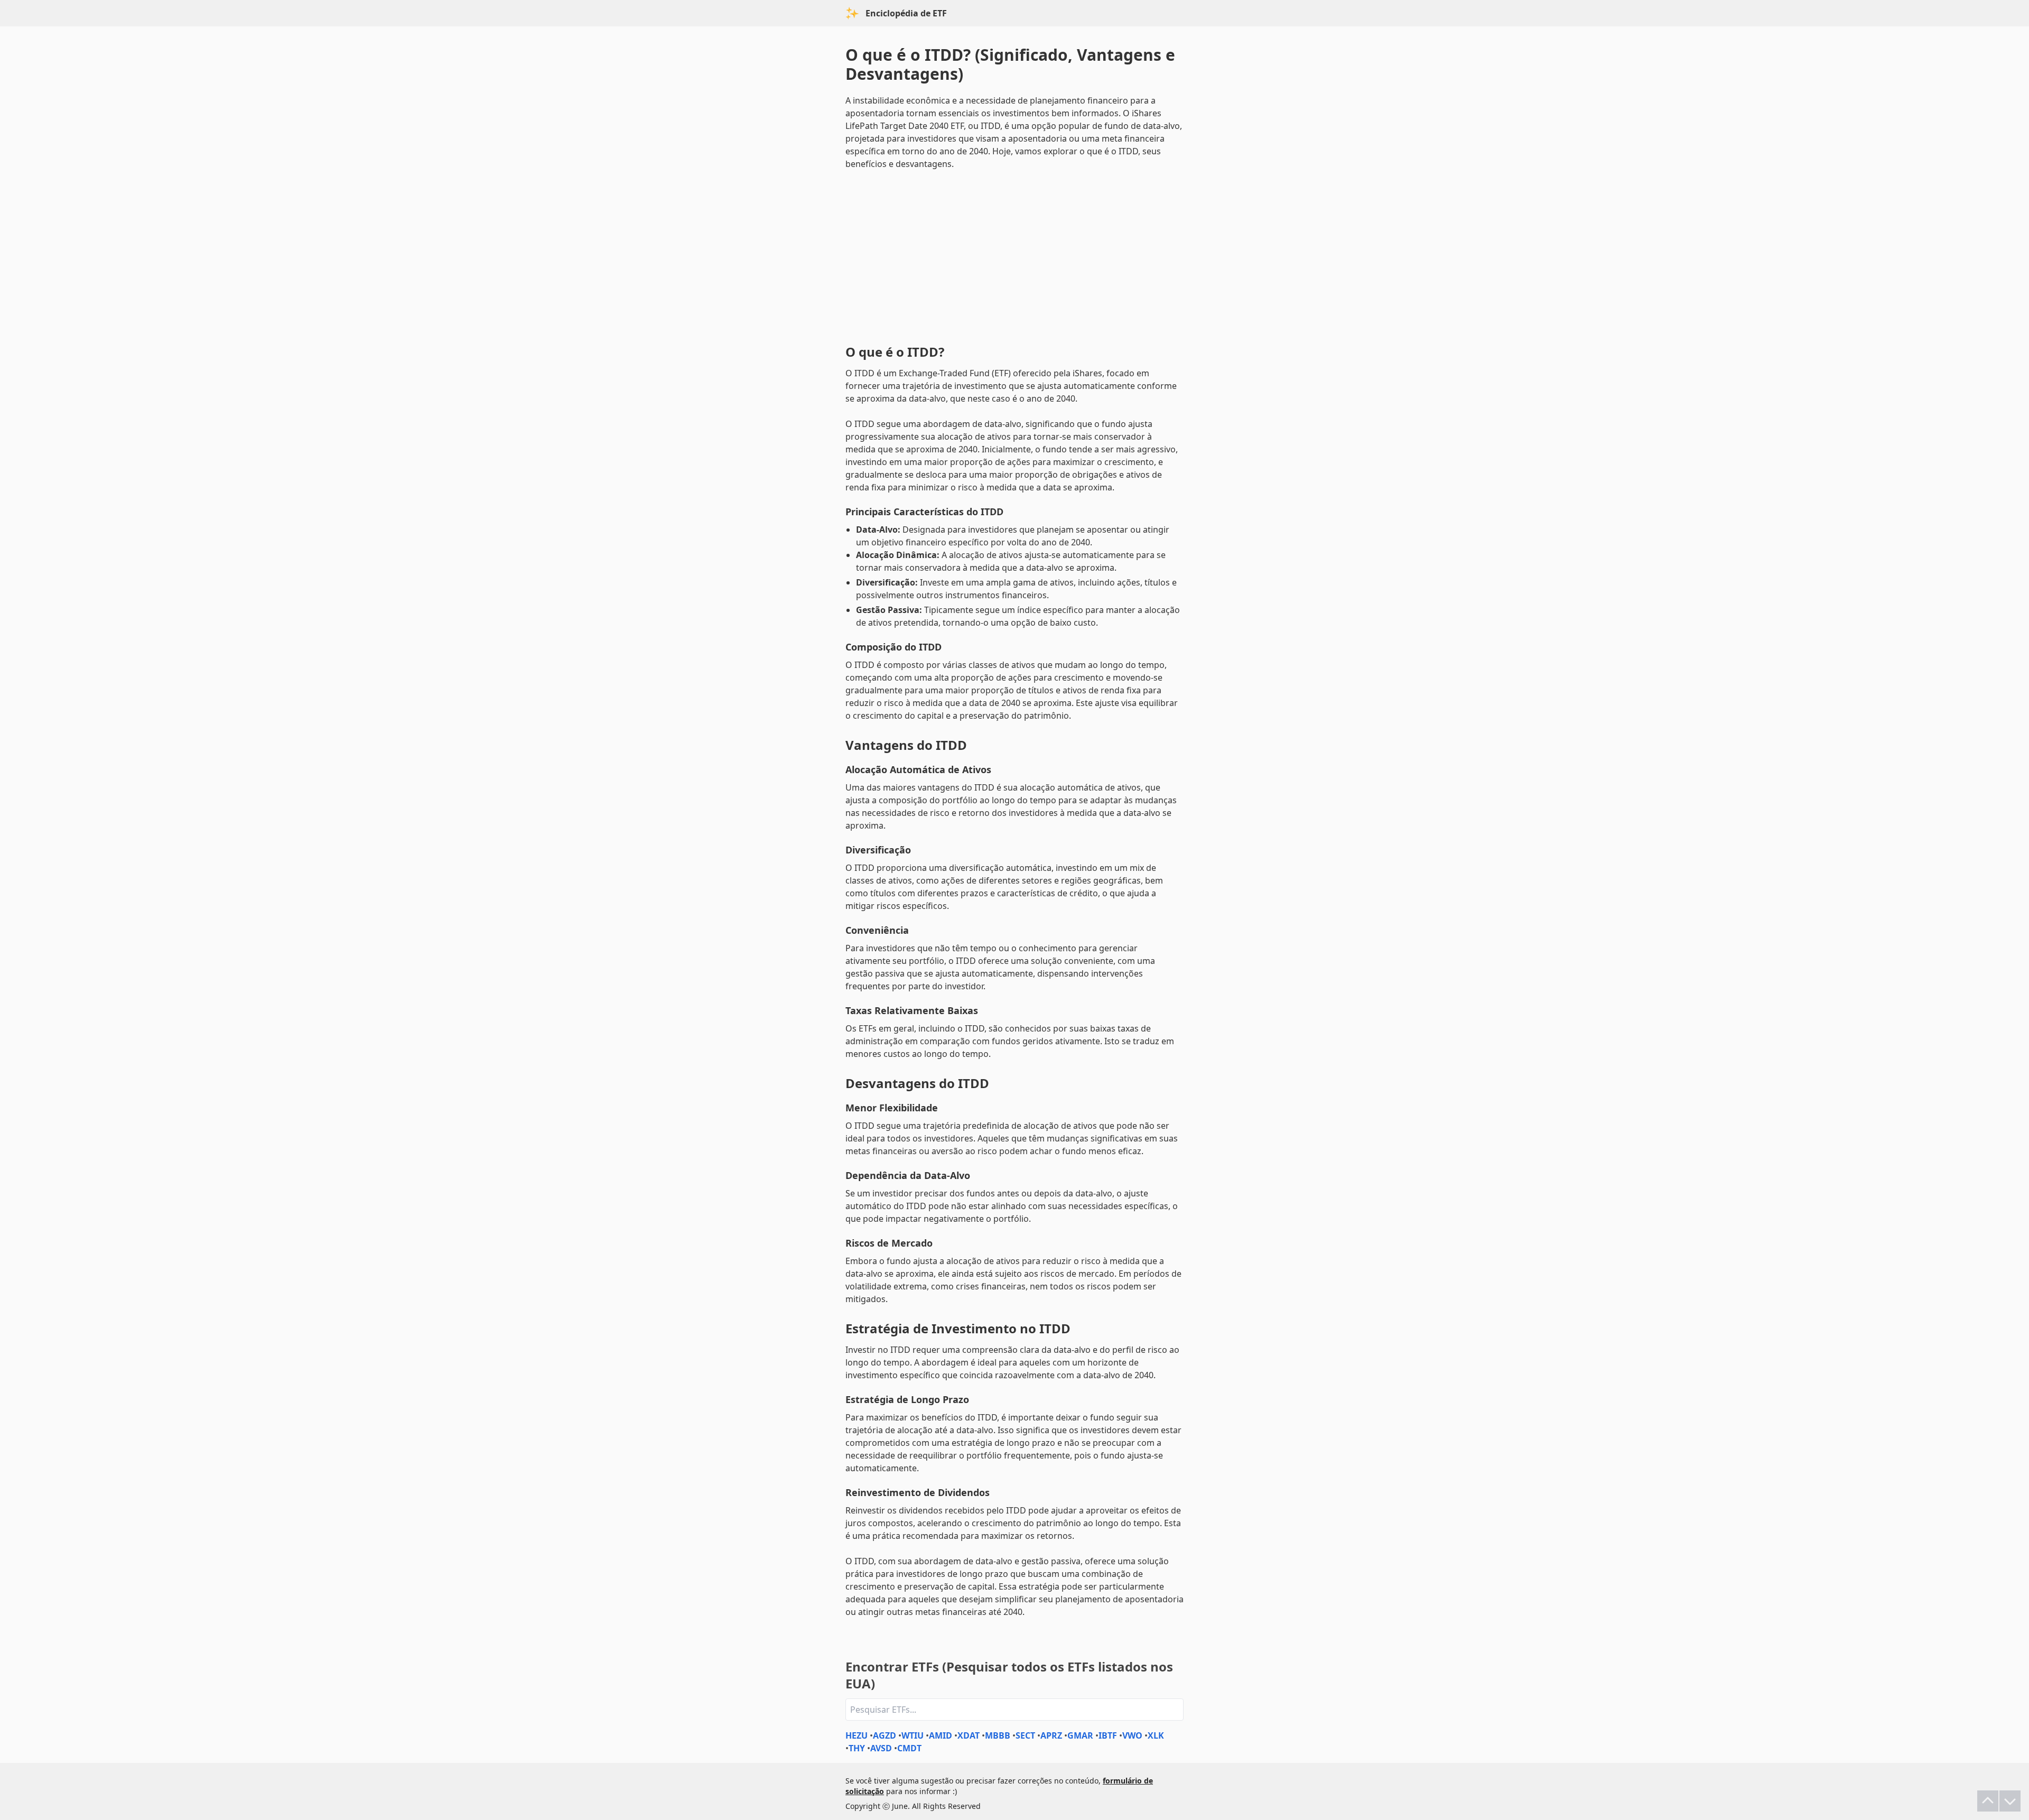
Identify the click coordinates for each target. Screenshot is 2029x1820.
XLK (1156, 1735)
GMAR (1080, 1735)
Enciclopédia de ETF (906, 13)
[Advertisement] (1015, 255)
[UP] (1988, 1801)
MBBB (998, 1735)
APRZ (1051, 1735)
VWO (1132, 1735)
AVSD (881, 1748)
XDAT (969, 1735)
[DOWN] (2010, 1801)
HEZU (857, 1735)
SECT (1025, 1735)
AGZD (885, 1735)
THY (857, 1748)
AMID (941, 1735)
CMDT (909, 1748)
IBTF (1108, 1735)
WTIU (913, 1735)
